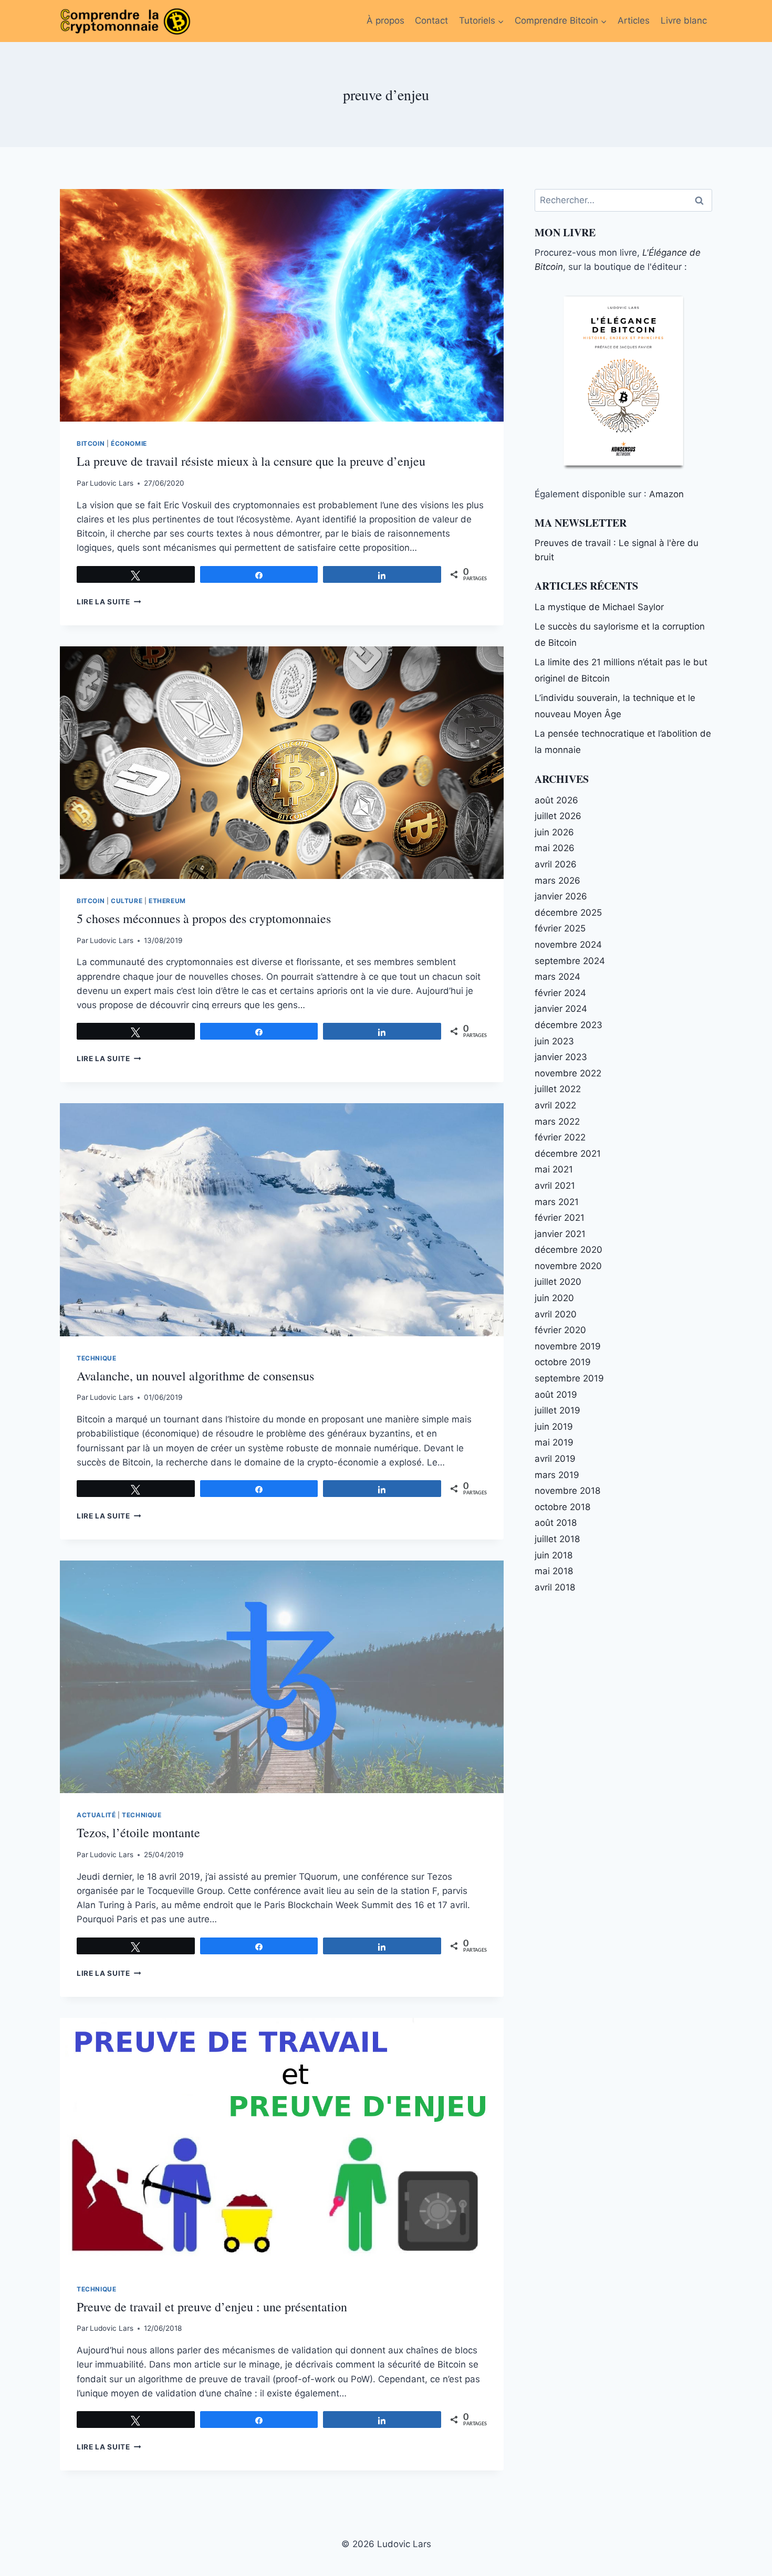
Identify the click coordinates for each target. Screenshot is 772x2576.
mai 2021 (554, 1169)
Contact (431, 20)
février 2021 (560, 1218)
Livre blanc (684, 20)
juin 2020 (554, 1298)
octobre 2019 (563, 1362)
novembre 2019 (568, 1346)
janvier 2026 (561, 896)
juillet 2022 (558, 1089)
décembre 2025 (568, 913)
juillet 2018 (557, 1539)
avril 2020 (556, 1314)
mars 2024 (557, 977)
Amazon (666, 494)
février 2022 (560, 1137)
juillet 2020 (558, 1282)
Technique (96, 1358)
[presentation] (282, 305)
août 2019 (556, 1395)
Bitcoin (91, 443)
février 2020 (560, 1330)
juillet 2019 (557, 1410)
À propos (385, 20)
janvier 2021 (560, 1234)
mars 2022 (557, 1122)
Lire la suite (109, 602)
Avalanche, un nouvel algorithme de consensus (195, 1376)
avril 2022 (555, 1105)
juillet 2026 (558, 816)
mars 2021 (557, 1202)
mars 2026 (557, 881)
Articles (634, 20)
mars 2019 (557, 1475)
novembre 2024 (568, 945)
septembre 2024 (570, 961)
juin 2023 (554, 1041)
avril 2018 (555, 1587)
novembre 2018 (567, 1491)
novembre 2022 (568, 1073)
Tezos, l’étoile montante (138, 1832)
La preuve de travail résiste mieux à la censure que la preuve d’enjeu (251, 461)
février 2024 (560, 993)
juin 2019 (554, 1427)
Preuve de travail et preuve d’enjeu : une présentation (212, 2307)
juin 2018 (554, 1555)
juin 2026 (554, 832)
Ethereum (167, 901)
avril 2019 (555, 1459)
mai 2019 (554, 1442)
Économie (129, 443)
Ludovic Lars (112, 483)
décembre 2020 (568, 1250)
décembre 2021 (568, 1154)
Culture (127, 901)
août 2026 (556, 800)
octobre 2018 (562, 1507)
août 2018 (556, 1523)
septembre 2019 (569, 1378)
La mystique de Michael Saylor (599, 607)
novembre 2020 (568, 1266)
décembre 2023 (568, 1025)
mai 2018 (554, 1571)
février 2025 (560, 928)
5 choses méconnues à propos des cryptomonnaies (204, 918)
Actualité (96, 1815)
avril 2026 (556, 864)
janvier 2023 (561, 1057)
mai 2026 (555, 848)
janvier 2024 (561, 1009)
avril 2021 (555, 1186)
